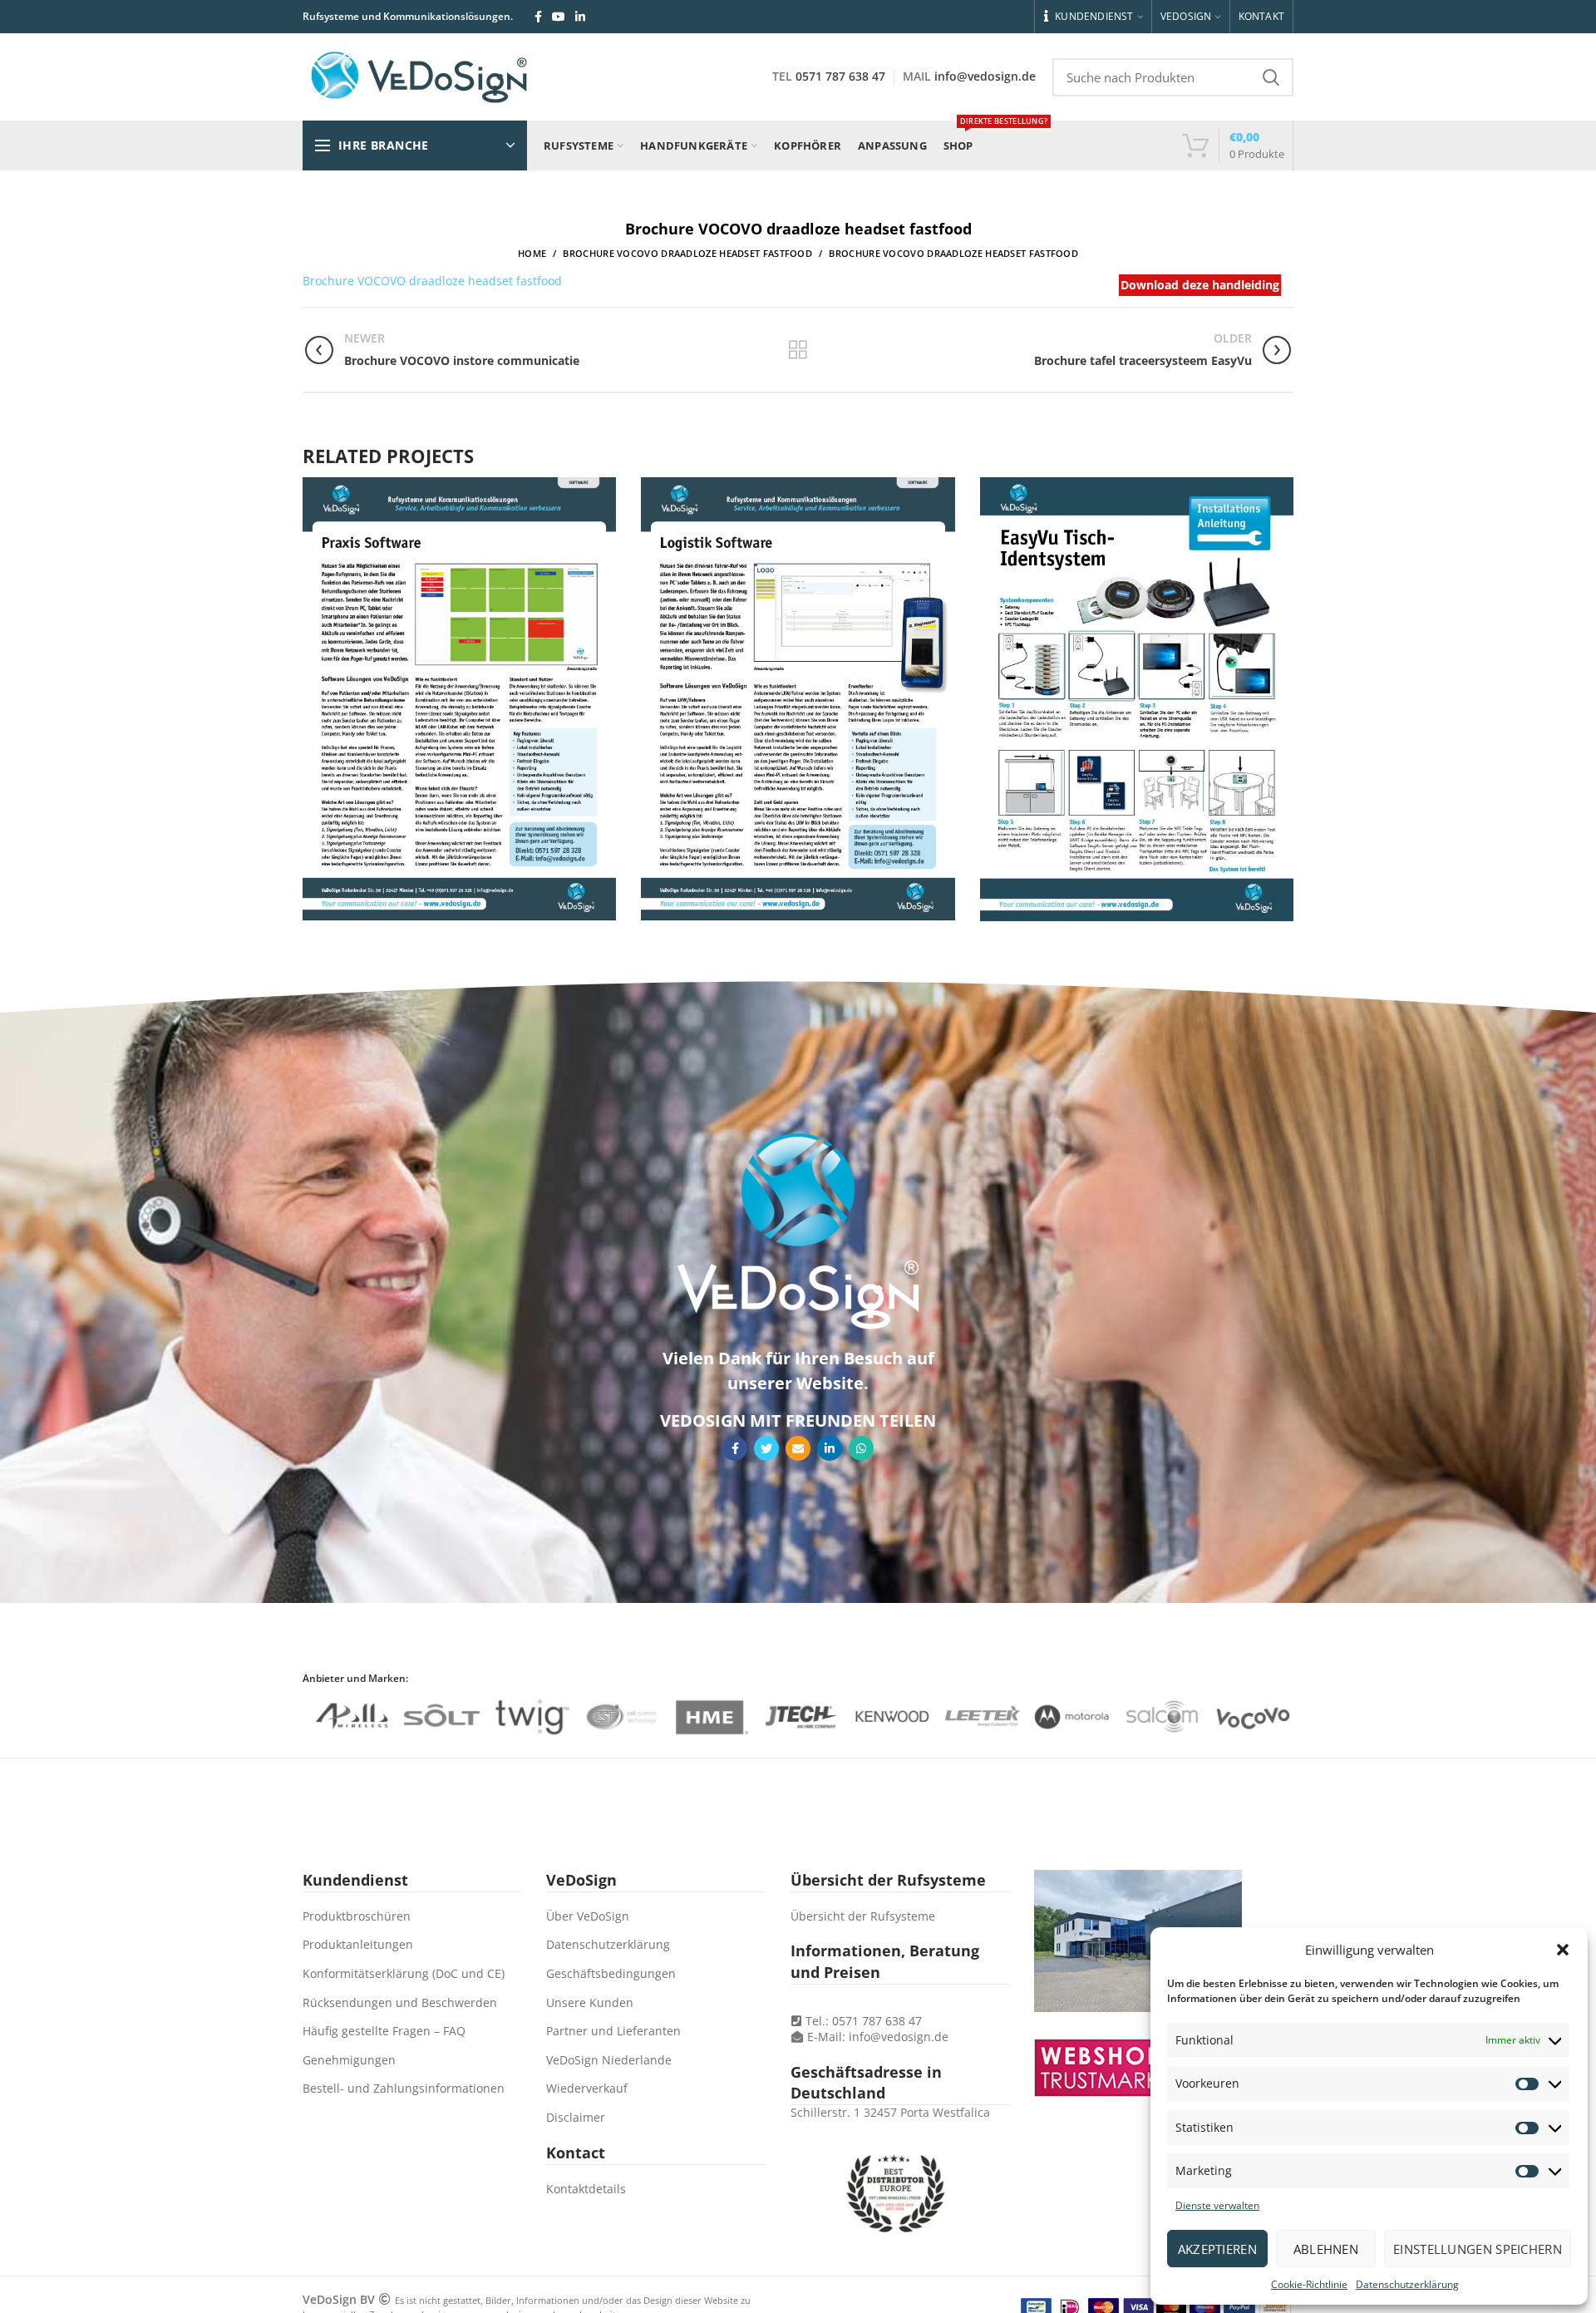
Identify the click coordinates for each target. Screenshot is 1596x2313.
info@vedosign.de (985, 76)
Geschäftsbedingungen (611, 1973)
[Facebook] (538, 17)
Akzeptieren (1217, 2249)
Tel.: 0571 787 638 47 (862, 2021)
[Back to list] (798, 350)
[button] (1563, 1950)
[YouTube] (559, 17)
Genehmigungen (349, 2060)
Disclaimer (576, 2117)
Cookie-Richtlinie (1309, 2284)
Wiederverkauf (587, 2088)
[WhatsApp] (861, 1448)
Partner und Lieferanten (613, 2031)
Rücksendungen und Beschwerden (400, 2002)
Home (532, 253)
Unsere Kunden (590, 2002)
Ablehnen (1326, 2249)
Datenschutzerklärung (1407, 2284)
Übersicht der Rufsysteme (863, 1916)
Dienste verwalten (1217, 2205)
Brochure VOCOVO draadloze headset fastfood (687, 253)
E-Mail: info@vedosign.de (878, 2037)
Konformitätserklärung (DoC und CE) (404, 1973)
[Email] (798, 1448)
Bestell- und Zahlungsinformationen (404, 2088)
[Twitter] (766, 1448)
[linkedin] (580, 17)
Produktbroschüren (357, 1916)
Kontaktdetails (586, 2189)
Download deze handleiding (1200, 285)
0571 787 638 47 (840, 76)
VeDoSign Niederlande (609, 2060)
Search (1271, 77)
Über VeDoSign (588, 1916)
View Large (603, 490)
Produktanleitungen (358, 1944)
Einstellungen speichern (1478, 2249)
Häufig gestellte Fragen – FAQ (384, 2031)
